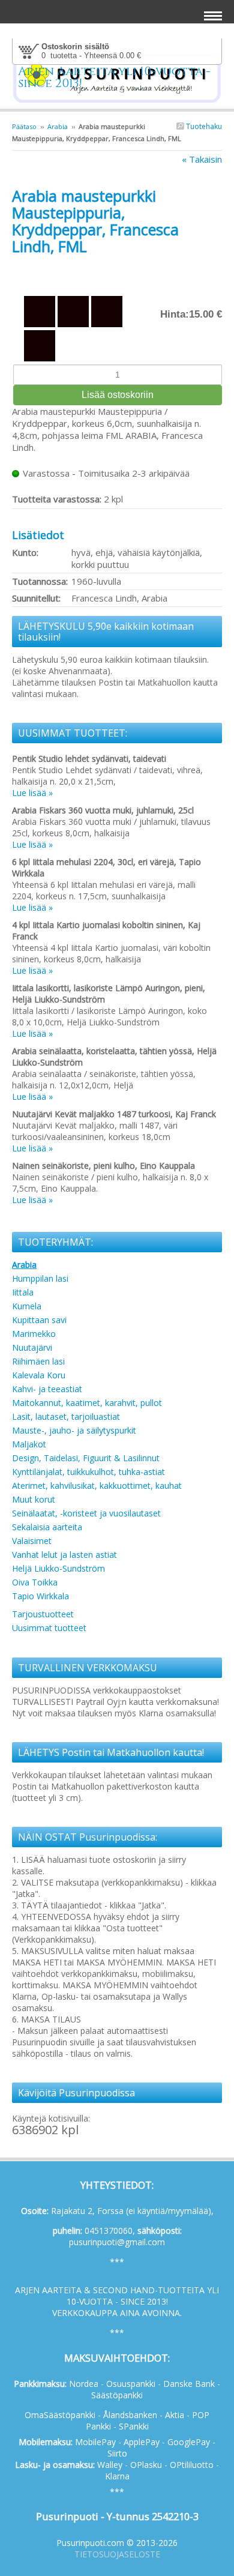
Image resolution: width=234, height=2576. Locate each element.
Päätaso (24, 126)
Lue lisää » (32, 793)
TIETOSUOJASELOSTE (117, 2554)
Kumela (27, 1306)
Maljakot (29, 1444)
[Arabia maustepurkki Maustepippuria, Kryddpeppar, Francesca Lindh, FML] (117, 273)
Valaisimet (32, 1541)
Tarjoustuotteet (43, 1614)
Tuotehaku (203, 126)
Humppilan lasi (40, 1278)
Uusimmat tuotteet (49, 1628)
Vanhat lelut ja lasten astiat (64, 1555)
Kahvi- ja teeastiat (47, 1389)
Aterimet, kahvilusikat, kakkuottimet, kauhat (97, 1486)
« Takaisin (202, 159)
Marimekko (34, 1334)
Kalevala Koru (39, 1375)
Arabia (58, 126)
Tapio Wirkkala (40, 1596)
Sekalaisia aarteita (47, 1527)
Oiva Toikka (35, 1582)
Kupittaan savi (39, 1320)
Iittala (23, 1292)
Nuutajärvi (32, 1347)
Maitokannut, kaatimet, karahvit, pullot (87, 1403)
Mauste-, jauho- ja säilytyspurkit (74, 1430)
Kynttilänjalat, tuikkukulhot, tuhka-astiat (88, 1472)
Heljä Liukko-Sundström (58, 1568)
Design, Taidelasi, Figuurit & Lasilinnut (86, 1458)
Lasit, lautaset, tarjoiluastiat (66, 1416)
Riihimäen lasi (38, 1361)
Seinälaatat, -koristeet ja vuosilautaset (86, 1513)
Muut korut (34, 1499)
